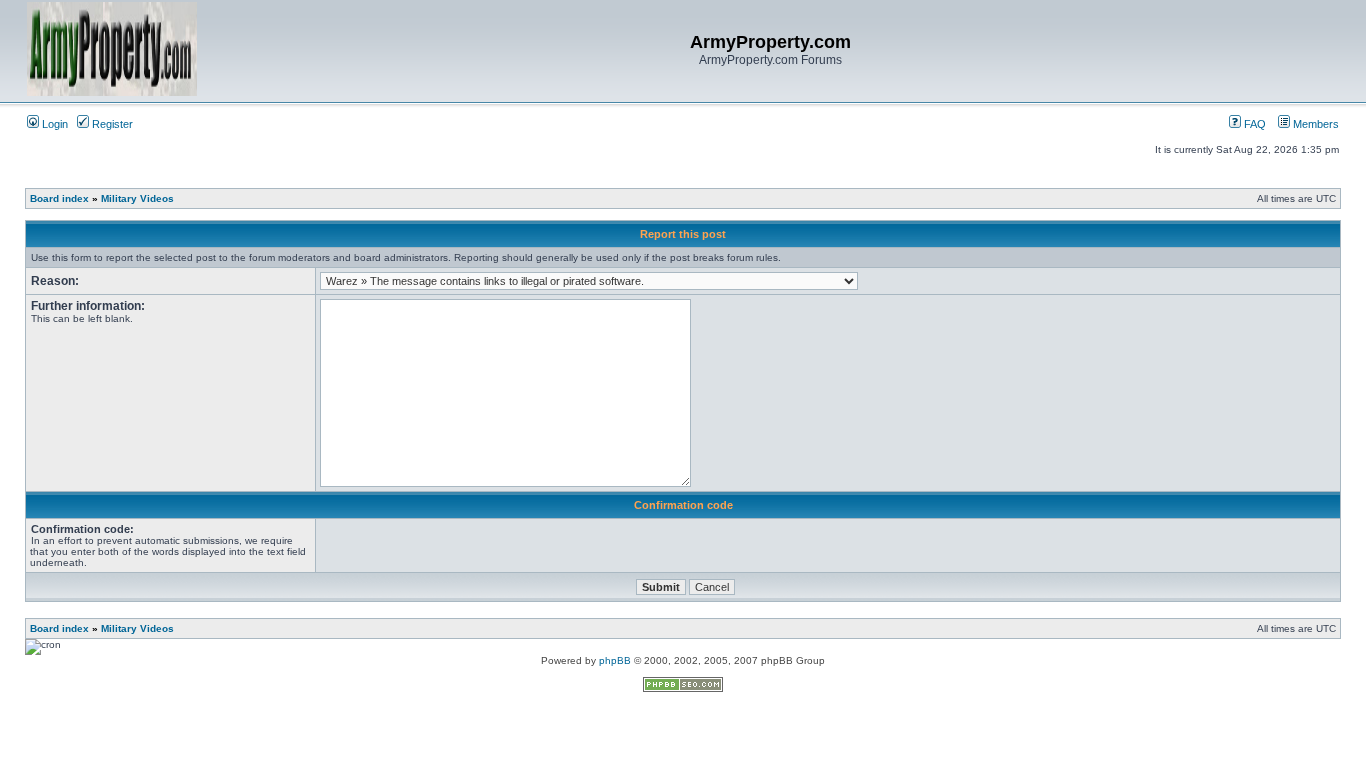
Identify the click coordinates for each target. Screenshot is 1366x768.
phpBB (615, 660)
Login (53, 124)
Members (1314, 124)
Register (111, 124)
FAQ (1253, 124)
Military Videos (137, 198)
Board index (59, 198)
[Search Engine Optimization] (683, 688)
